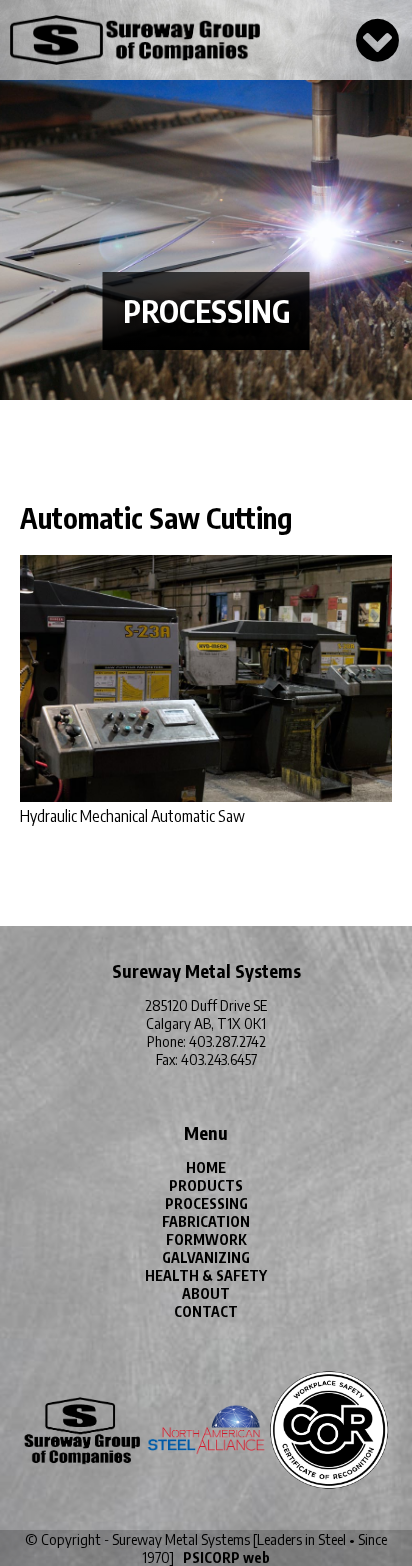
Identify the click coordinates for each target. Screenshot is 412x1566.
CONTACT (206, 1311)
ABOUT (206, 1293)
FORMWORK (206, 1239)
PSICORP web (226, 1557)
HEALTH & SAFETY (206, 1275)
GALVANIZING (206, 1257)
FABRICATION (206, 1221)
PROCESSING (206, 1203)
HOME (206, 1167)
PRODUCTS (206, 1185)
